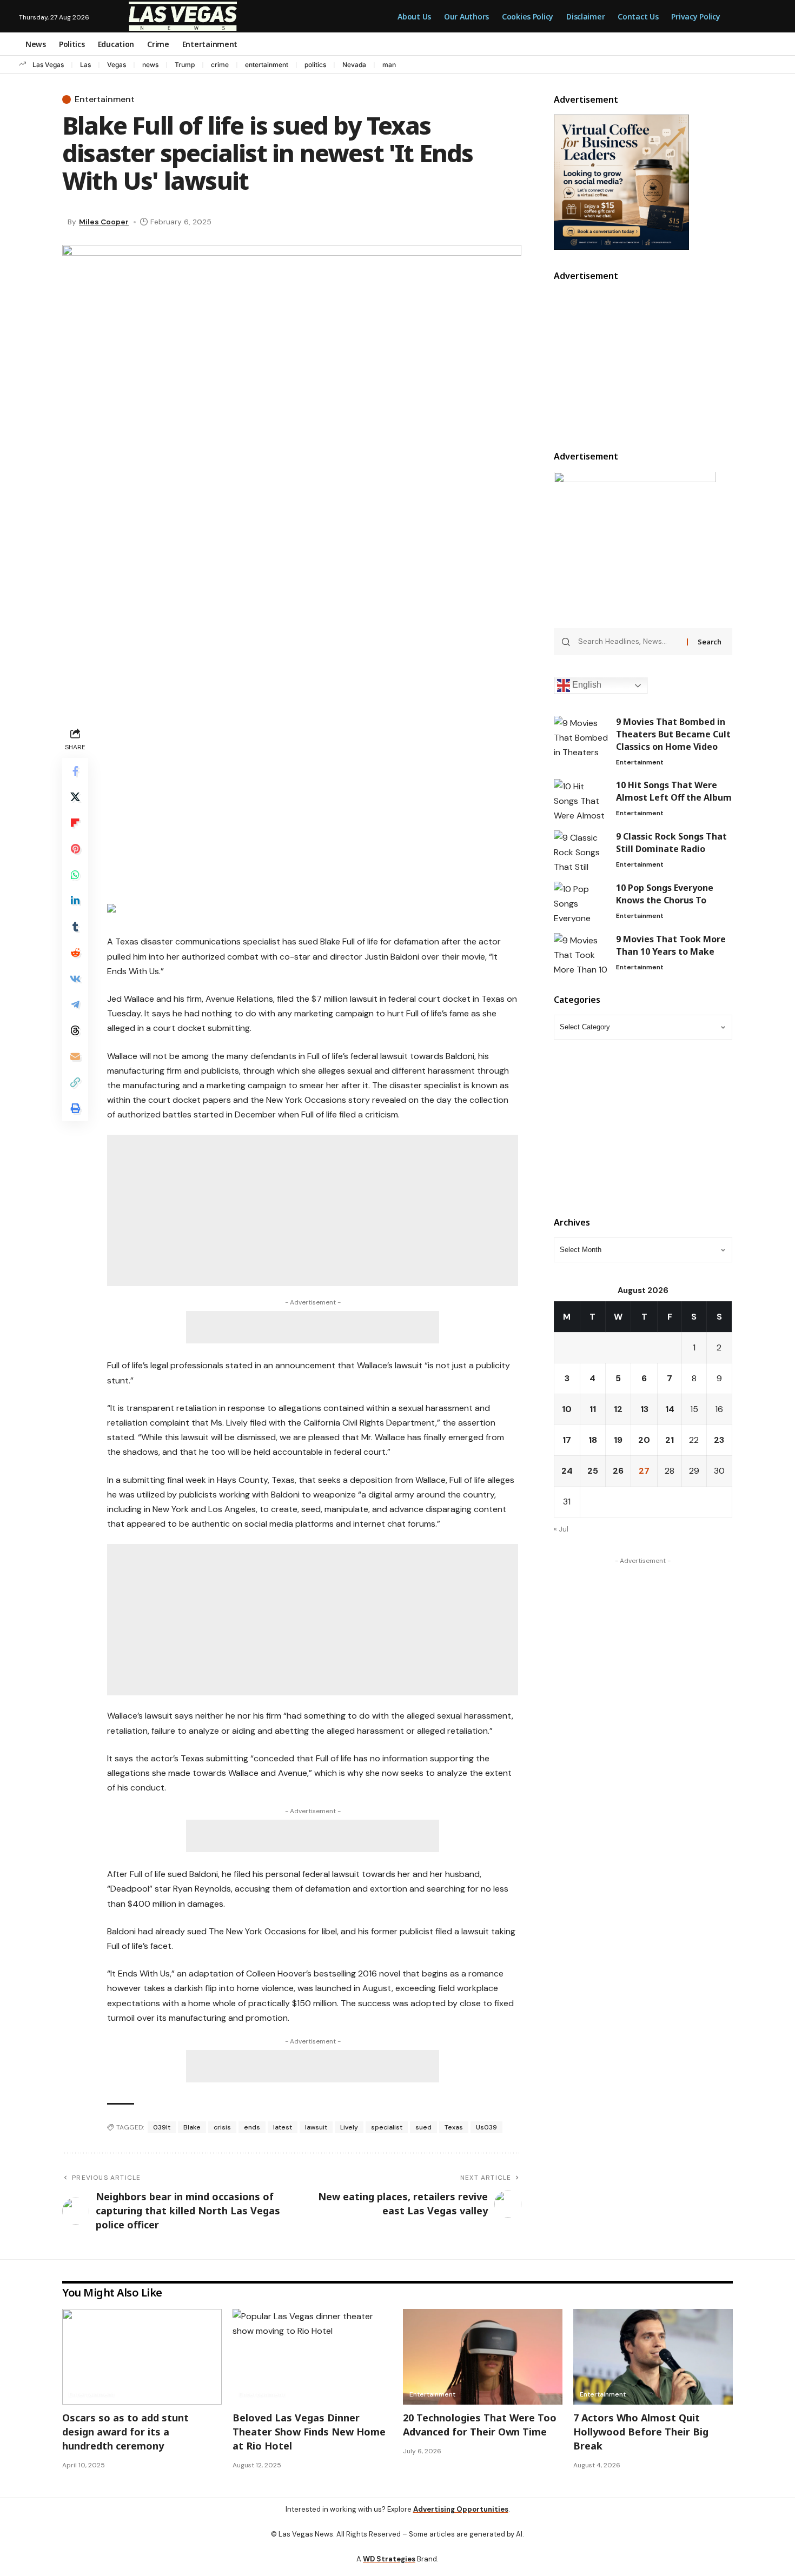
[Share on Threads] (75, 1030)
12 (618, 1409)
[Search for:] (629, 642)
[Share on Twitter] (75, 797)
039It (162, 2127)
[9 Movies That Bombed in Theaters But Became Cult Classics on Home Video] (581, 737)
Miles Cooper (104, 222)
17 (567, 1440)
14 (670, 1409)
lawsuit (316, 2127)
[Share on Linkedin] (75, 901)
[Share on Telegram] (75, 1004)
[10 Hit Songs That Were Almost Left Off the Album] (581, 799)
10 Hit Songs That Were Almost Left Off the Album (674, 791)
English (586, 685)
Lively (349, 2127)
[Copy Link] (75, 1082)
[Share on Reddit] (75, 953)
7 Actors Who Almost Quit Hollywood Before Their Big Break (641, 2432)
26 (618, 1471)
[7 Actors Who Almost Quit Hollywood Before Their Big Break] (653, 2357)
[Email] (75, 1056)
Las (85, 65)
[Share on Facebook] (75, 771)
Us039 (486, 2127)
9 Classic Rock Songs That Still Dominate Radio (671, 843)
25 (593, 1471)
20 (644, 1440)
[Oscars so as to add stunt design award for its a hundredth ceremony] (142, 2357)
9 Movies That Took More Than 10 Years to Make (671, 945)
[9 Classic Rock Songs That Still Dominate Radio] (581, 851)
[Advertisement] (313, 801)
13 (644, 1409)
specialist (387, 2127)
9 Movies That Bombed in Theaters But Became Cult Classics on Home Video (673, 735)
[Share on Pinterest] (75, 849)
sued (423, 2127)
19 (618, 1440)
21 (670, 1440)
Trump (185, 65)
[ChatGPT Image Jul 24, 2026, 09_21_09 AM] (621, 181)
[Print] (75, 1108)
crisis (222, 2127)
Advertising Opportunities (461, 2509)
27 (644, 1471)
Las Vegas (48, 65)
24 (567, 1471)
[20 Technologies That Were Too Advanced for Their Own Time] (483, 2357)
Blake (192, 2127)
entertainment (267, 65)
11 (593, 1409)
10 (567, 1409)
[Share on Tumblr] (75, 927)
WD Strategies (389, 2559)
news (150, 65)
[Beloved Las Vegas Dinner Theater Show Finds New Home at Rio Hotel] (312, 2357)
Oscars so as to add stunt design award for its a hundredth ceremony (125, 2432)
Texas (454, 2127)
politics (315, 65)
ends (252, 2127)
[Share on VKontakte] (75, 979)
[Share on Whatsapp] (75, 875)
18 (593, 1440)
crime (220, 65)
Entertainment (105, 99)
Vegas (117, 65)
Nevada (354, 65)
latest (283, 2127)
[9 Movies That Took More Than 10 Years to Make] (581, 953)
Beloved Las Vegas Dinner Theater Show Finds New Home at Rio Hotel (309, 2432)
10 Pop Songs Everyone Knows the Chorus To (665, 894)
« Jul (561, 1529)
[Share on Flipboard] (75, 823)
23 (719, 1440)
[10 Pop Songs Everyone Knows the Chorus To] (581, 902)
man (389, 65)
